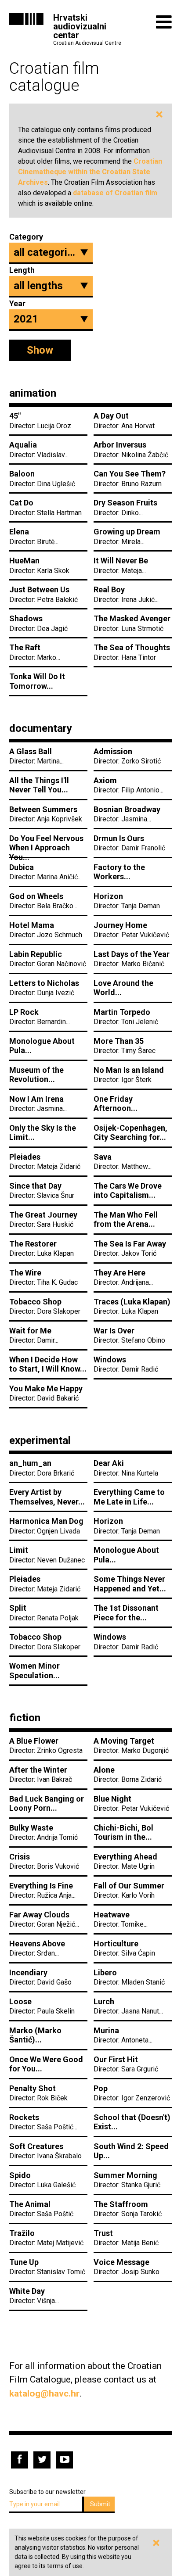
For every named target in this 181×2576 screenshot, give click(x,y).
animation (33, 393)
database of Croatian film (115, 193)
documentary (41, 728)
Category (24, 237)
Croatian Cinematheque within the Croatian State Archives (90, 172)
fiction (25, 1718)
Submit (100, 2504)
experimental (40, 1440)
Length (22, 270)
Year (17, 303)
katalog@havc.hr (44, 2393)
